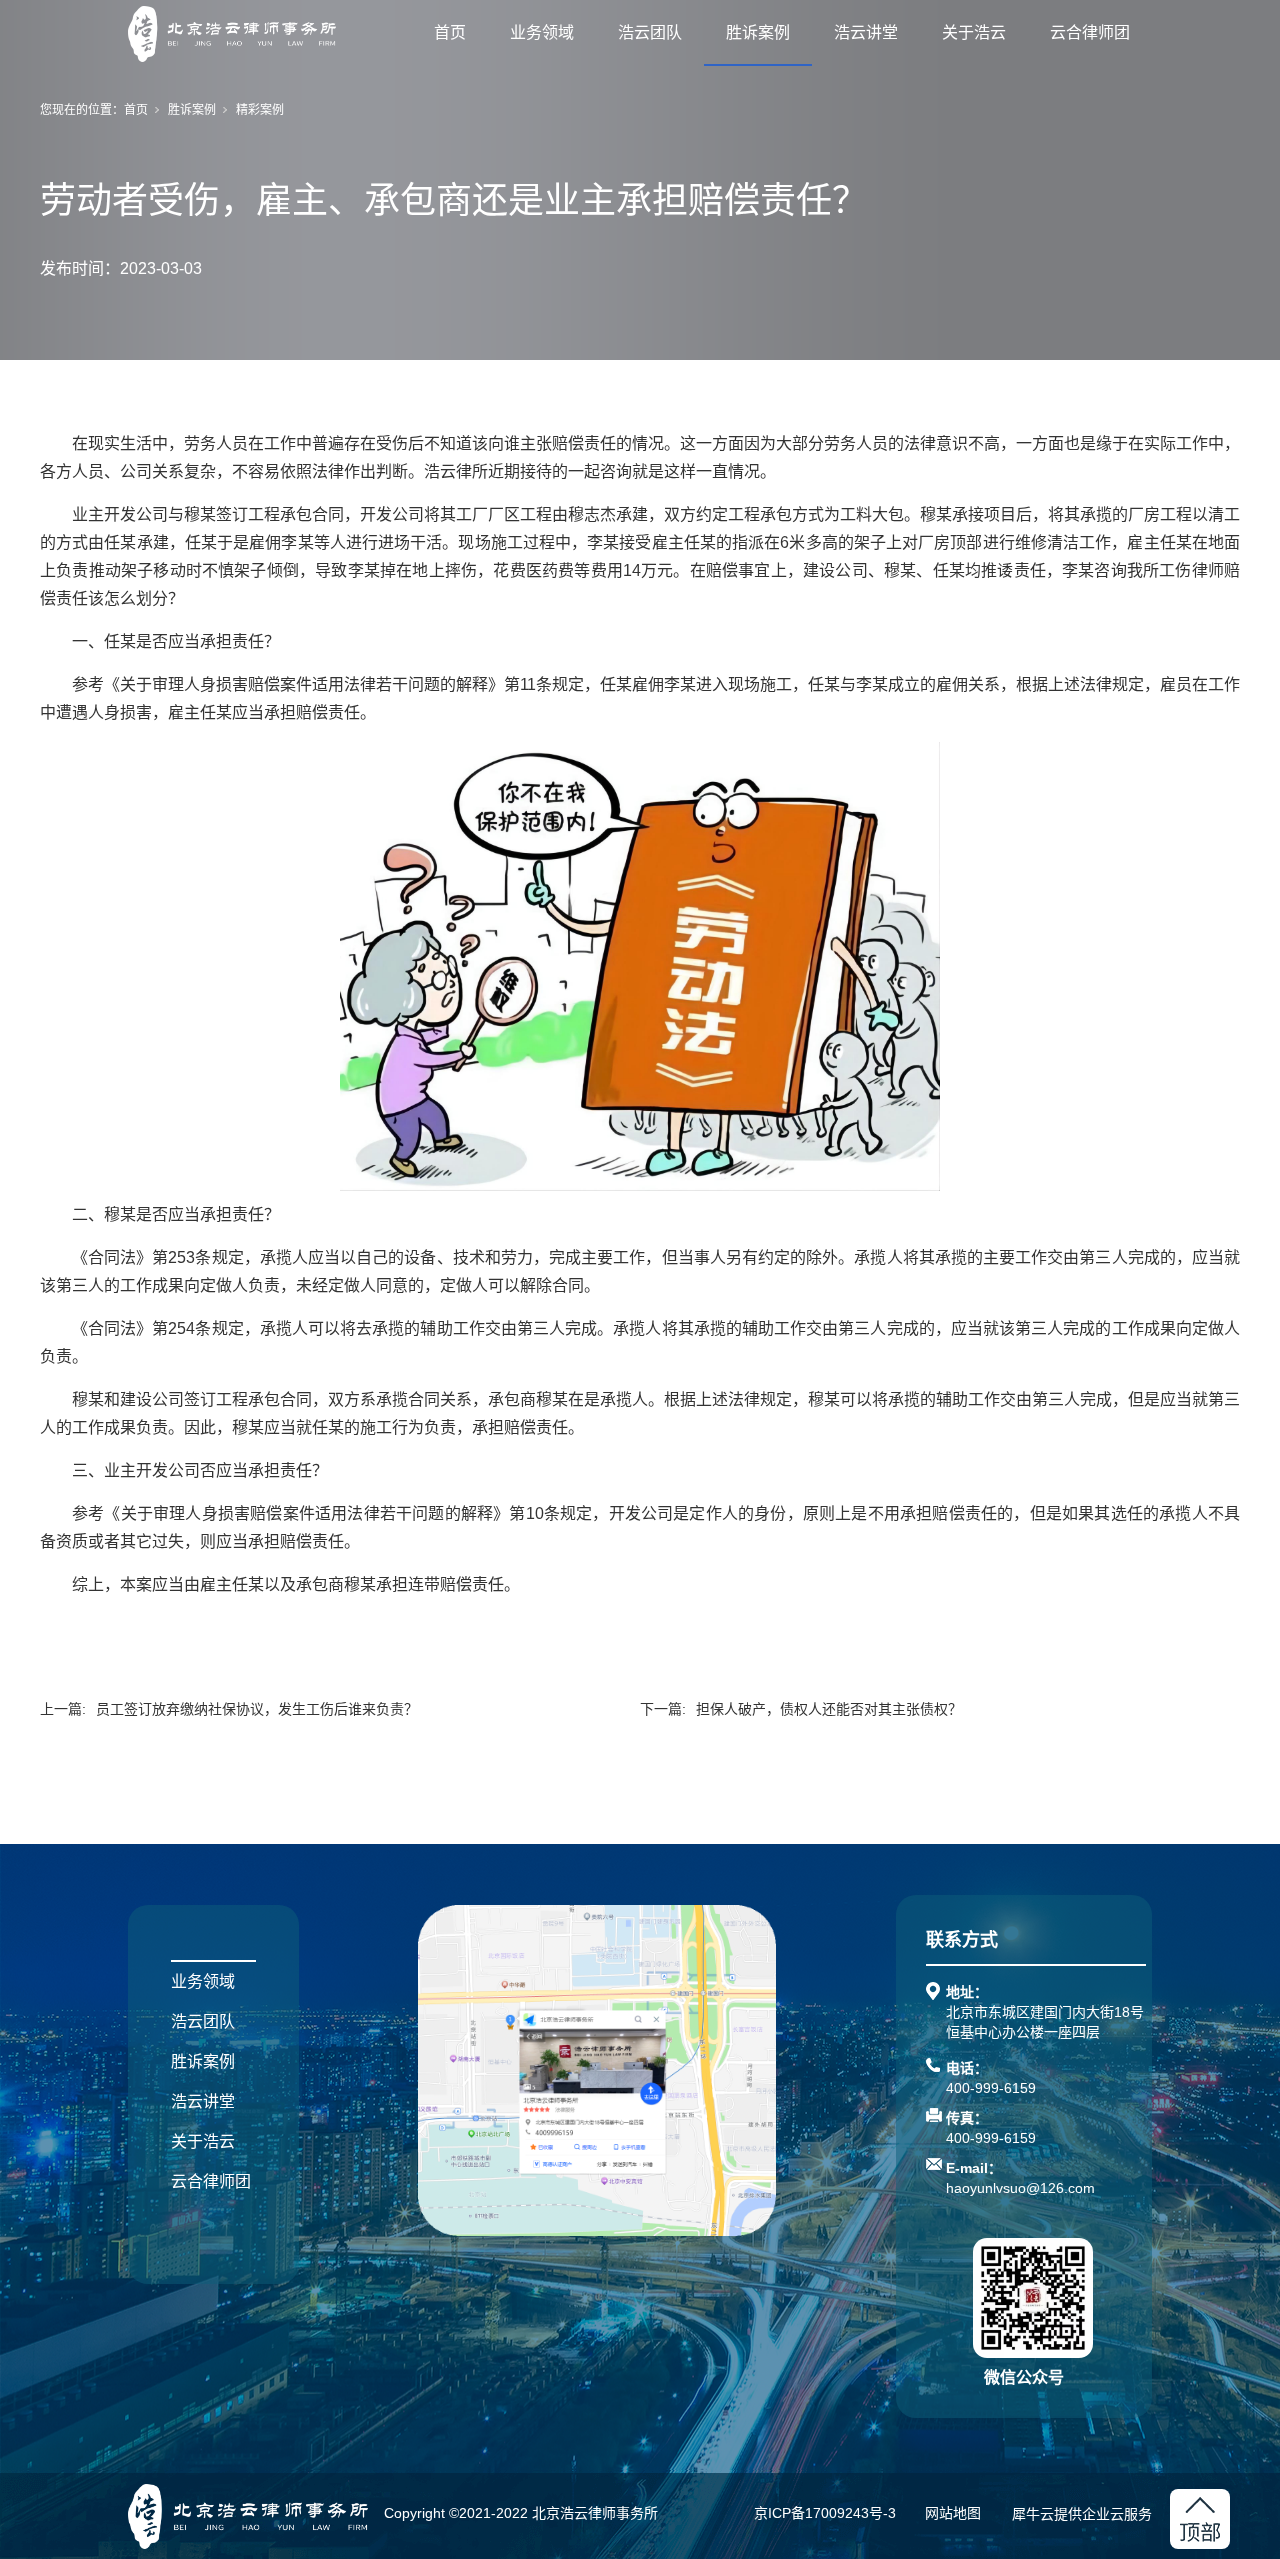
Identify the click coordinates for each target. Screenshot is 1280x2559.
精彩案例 (260, 110)
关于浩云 (974, 32)
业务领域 (542, 32)
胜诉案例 (758, 32)
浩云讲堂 (866, 32)
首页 (450, 32)
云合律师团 (1090, 32)
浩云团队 (650, 32)
